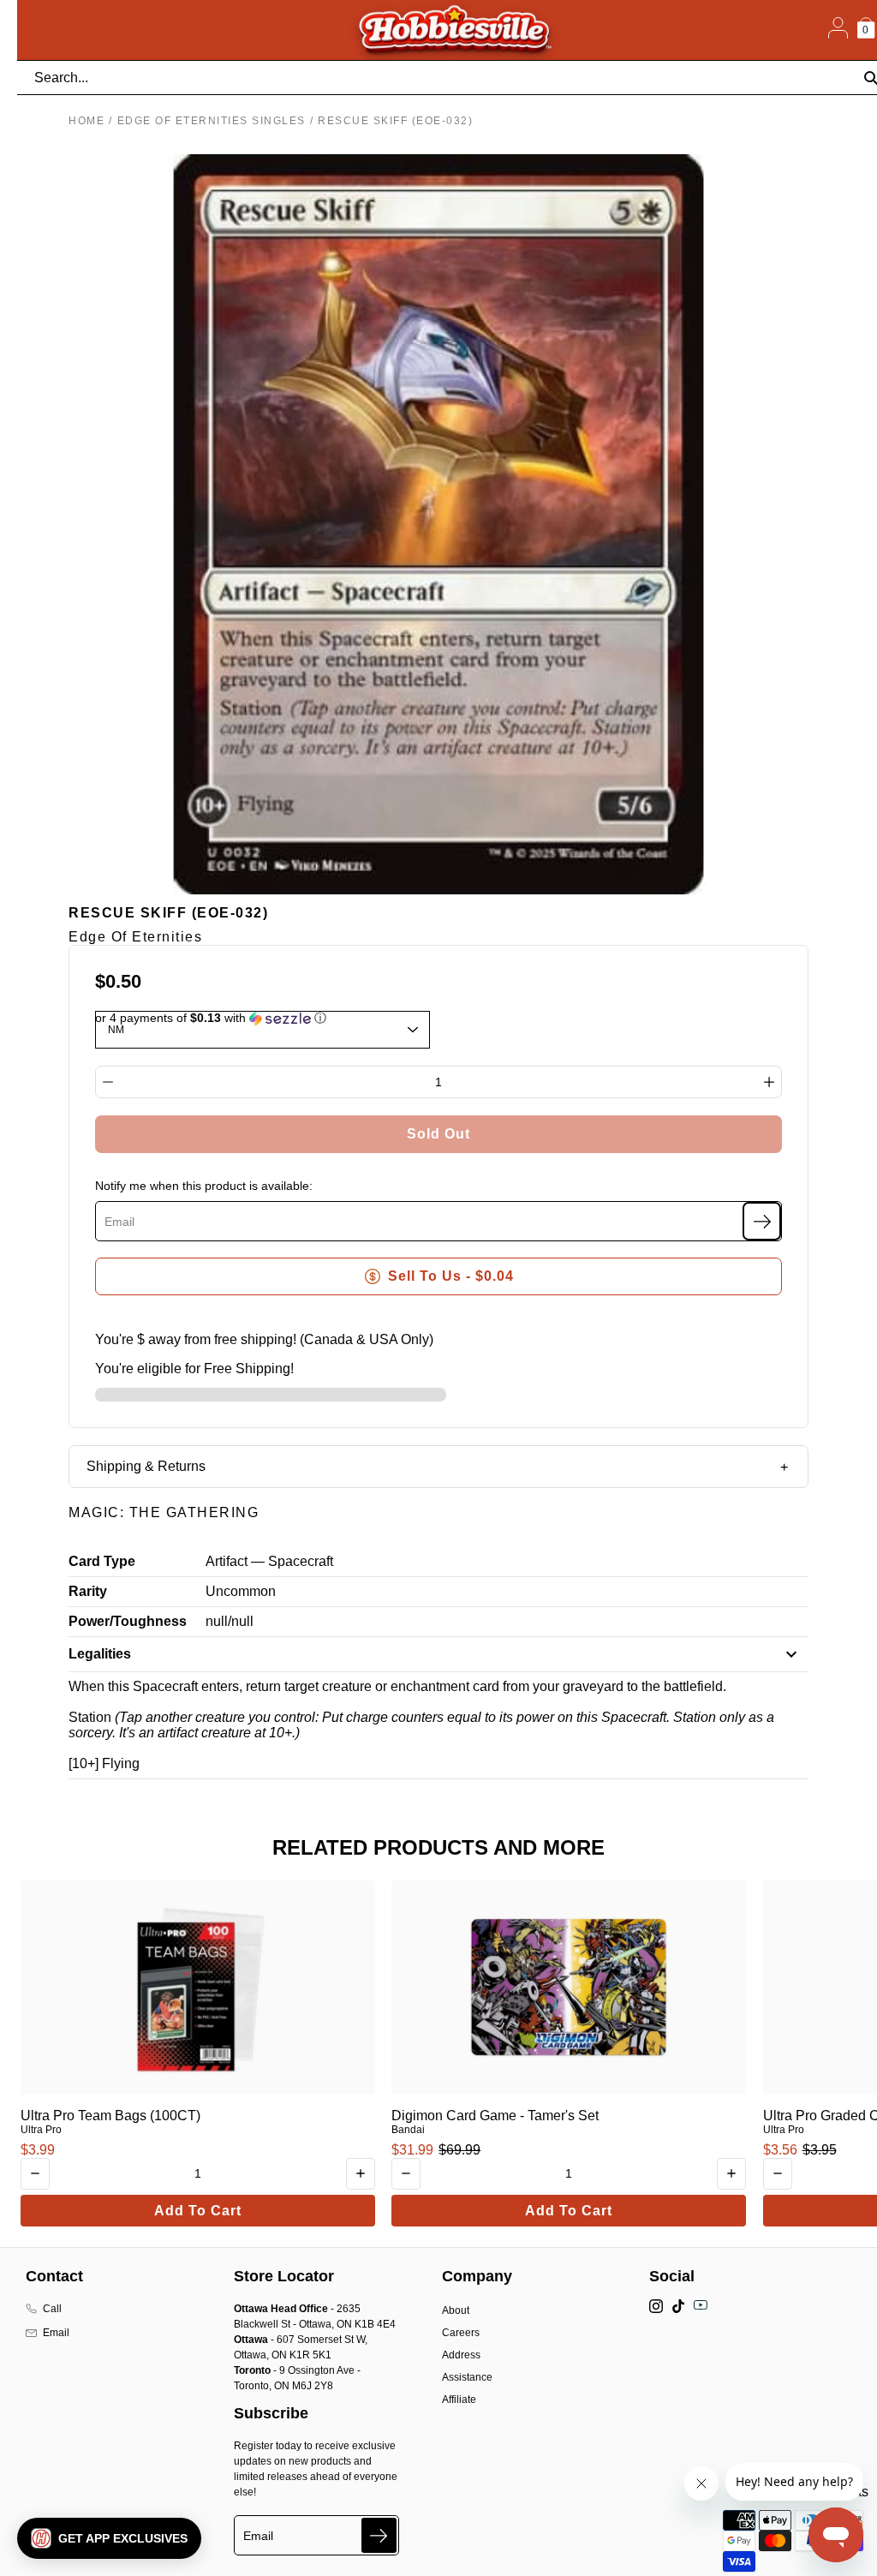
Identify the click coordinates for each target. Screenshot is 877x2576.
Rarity (88, 1591)
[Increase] (769, 1082)
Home (87, 121)
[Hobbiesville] (454, 30)
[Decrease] (108, 1082)
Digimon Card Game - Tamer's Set (495, 2116)
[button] (109, 2538)
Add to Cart (198, 2211)
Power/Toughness (128, 1621)
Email (56, 2333)
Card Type (102, 1561)
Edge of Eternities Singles (212, 121)
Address (461, 2355)
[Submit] (379, 2535)
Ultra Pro (41, 2130)
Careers (461, 2333)
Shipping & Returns (146, 1466)
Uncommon (241, 1591)
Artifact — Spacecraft (269, 1561)
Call (52, 2309)
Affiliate (459, 2400)
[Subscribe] (762, 1221)
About (456, 2310)
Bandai (408, 2130)
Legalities (100, 1654)
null (217, 1621)
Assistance (467, 2377)
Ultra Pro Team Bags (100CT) (110, 2116)
